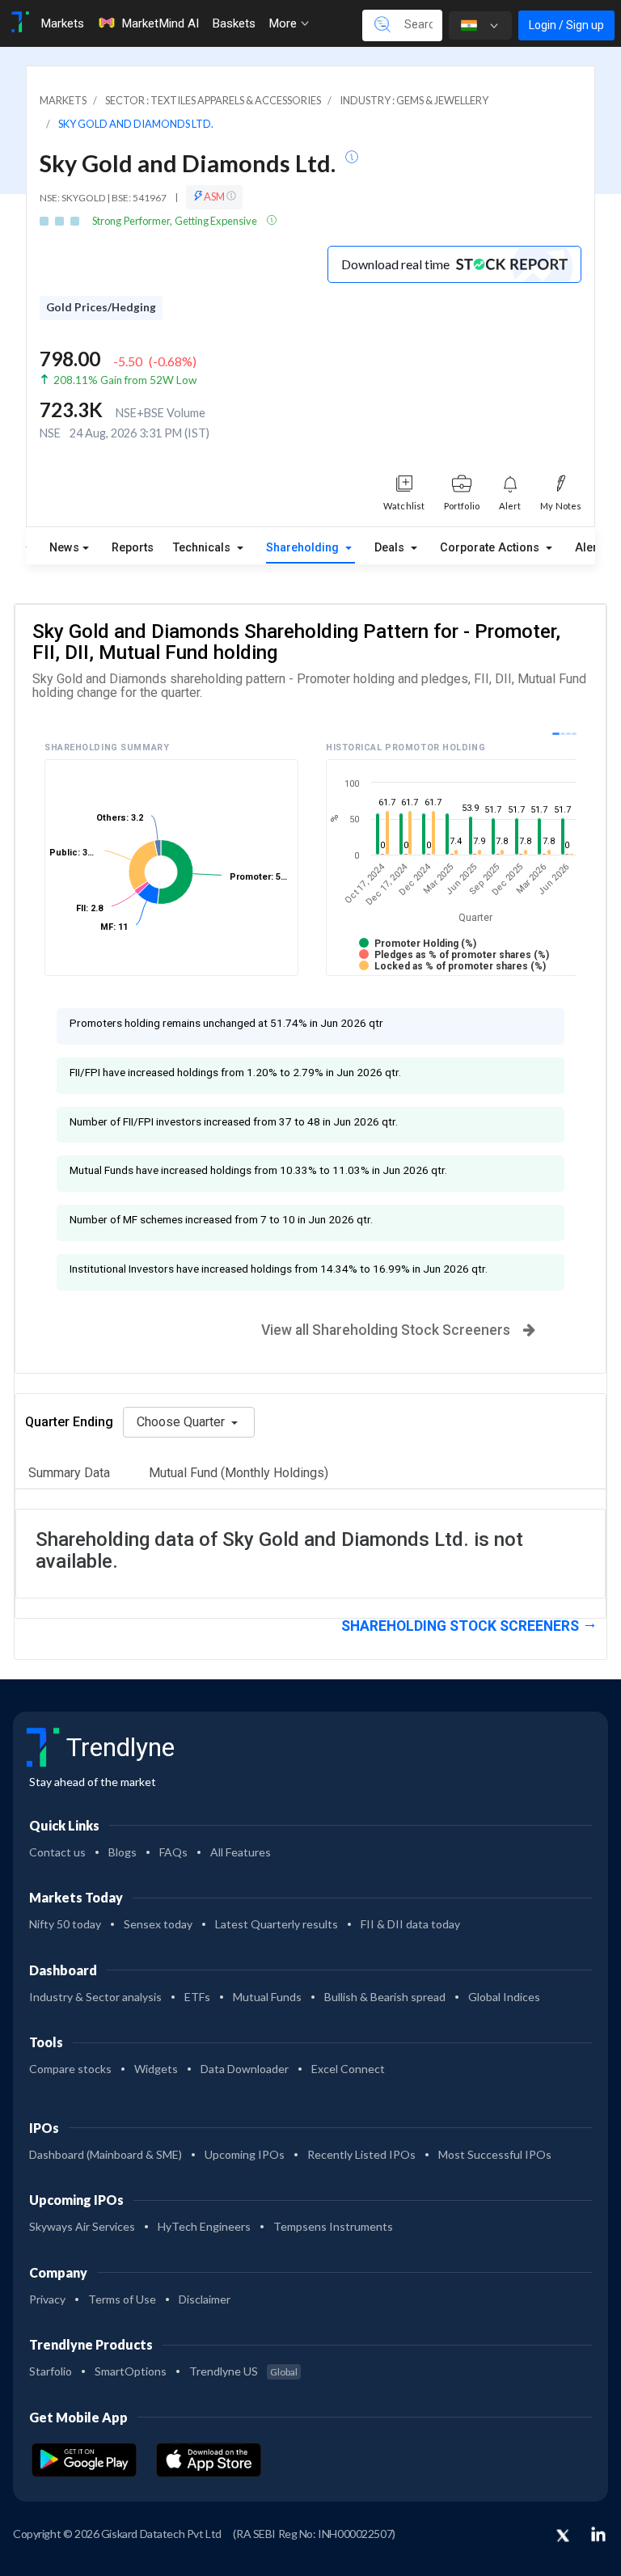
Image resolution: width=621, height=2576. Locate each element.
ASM (215, 196)
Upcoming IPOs (245, 2154)
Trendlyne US (243, 2371)
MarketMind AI (160, 23)
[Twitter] (563, 2536)
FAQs (173, 1852)
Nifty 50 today (65, 1924)
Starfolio (51, 2371)
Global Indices (504, 1997)
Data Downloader (245, 2069)
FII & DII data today (410, 1924)
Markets (62, 23)
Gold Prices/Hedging (101, 307)
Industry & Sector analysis (95, 1997)
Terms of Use (122, 2299)
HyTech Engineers (204, 2226)
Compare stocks (70, 2069)
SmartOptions (131, 2371)
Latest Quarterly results (277, 1924)
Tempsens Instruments (333, 2226)
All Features (241, 1852)
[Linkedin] (598, 2534)
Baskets (234, 23)
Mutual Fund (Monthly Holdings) (239, 1473)
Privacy (47, 2299)
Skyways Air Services (82, 2226)
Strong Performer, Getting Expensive (175, 221)
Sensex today (158, 1924)
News (64, 548)
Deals (391, 548)
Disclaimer (205, 2299)
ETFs (197, 1997)
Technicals (203, 548)
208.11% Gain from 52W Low (125, 380)
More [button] (284, 23)
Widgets (156, 2069)
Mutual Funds (267, 1997)
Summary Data (69, 1473)
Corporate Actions (491, 548)
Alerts (591, 544)
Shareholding (304, 548)
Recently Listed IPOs (361, 2154)
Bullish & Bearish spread (385, 1997)
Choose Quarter (182, 1422)
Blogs (123, 1852)
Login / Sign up (566, 25)
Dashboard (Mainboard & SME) (106, 2154)
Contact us (57, 1852)
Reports (133, 548)
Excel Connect (348, 2069)
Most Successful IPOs (495, 2154)
